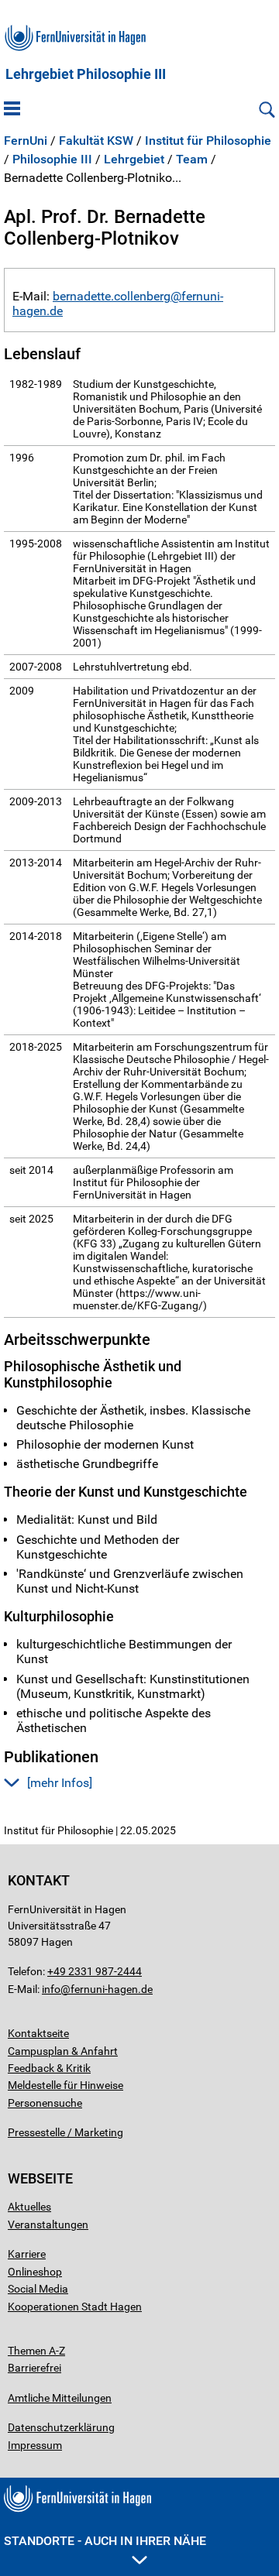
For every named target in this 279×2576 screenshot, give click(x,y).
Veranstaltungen (48, 2224)
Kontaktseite (38, 2033)
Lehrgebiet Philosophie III (86, 74)
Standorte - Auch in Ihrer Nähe (105, 2541)
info (51, 1989)
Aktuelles (29, 2207)
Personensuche (45, 2103)
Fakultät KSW (96, 141)
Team (192, 159)
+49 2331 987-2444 (95, 1971)
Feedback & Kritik (49, 2068)
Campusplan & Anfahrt (63, 2051)
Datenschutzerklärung (61, 2427)
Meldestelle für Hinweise (65, 2085)
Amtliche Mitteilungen (60, 2398)
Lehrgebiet (134, 159)
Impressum (35, 2445)
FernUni (26, 141)
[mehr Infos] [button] (60, 1783)
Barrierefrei (34, 2368)
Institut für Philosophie (208, 141)
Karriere (27, 2254)
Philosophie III (52, 159)
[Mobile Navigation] (12, 110)
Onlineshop (35, 2272)
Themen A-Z (36, 2351)
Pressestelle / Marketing (65, 2132)
